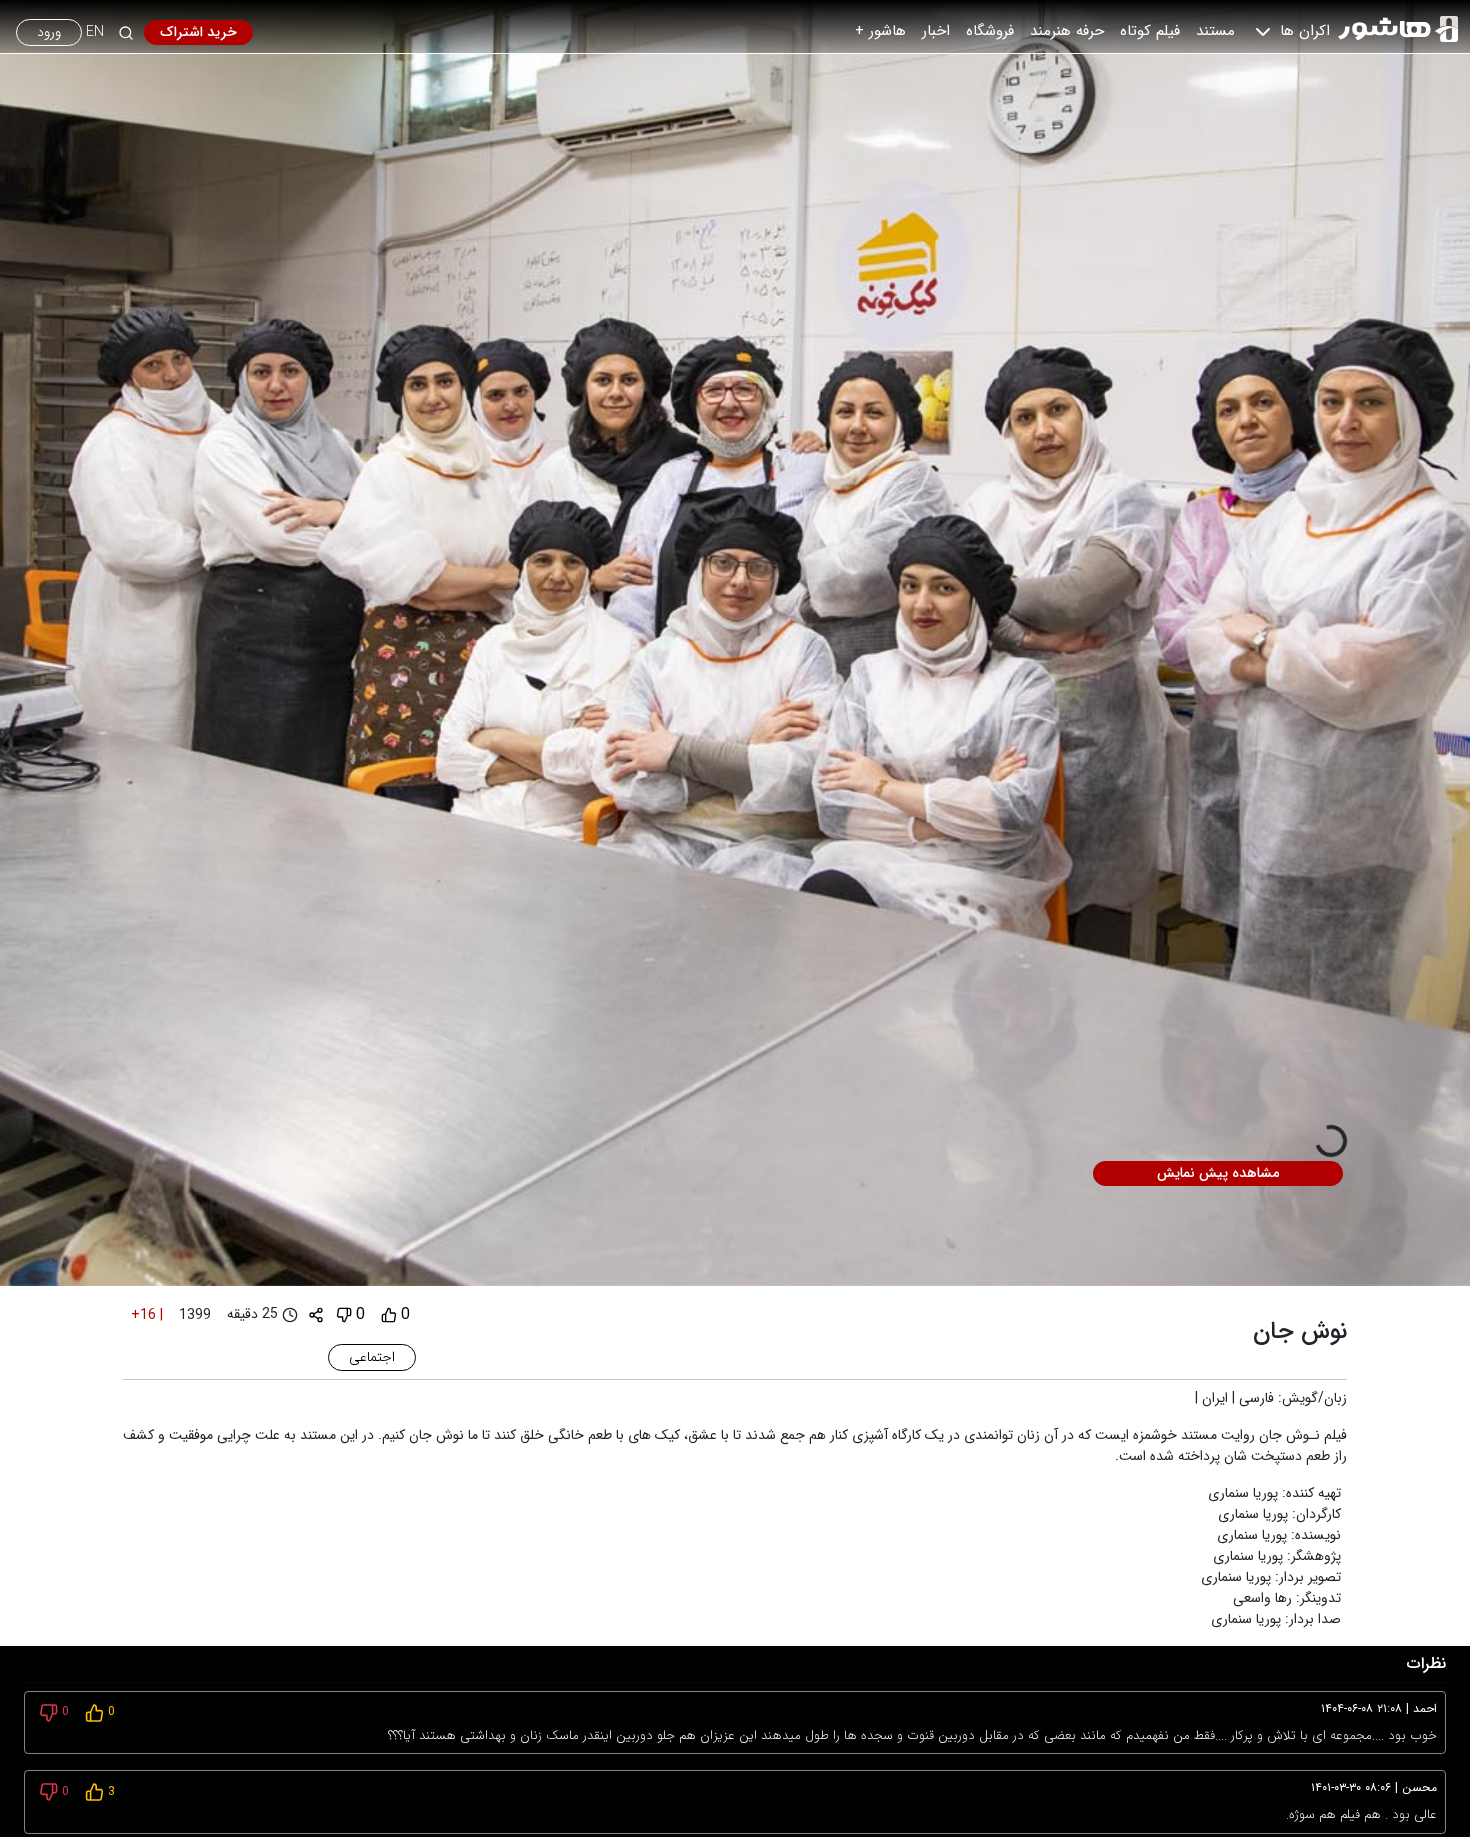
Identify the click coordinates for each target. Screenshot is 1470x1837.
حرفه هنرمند (1067, 31)
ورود (49, 32)
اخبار (936, 31)
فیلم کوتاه (1150, 31)
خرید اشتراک (198, 32)
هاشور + (880, 31)
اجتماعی (372, 1357)
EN (95, 32)
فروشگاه (990, 31)
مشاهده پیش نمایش (1218, 1173)
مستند (1215, 31)
